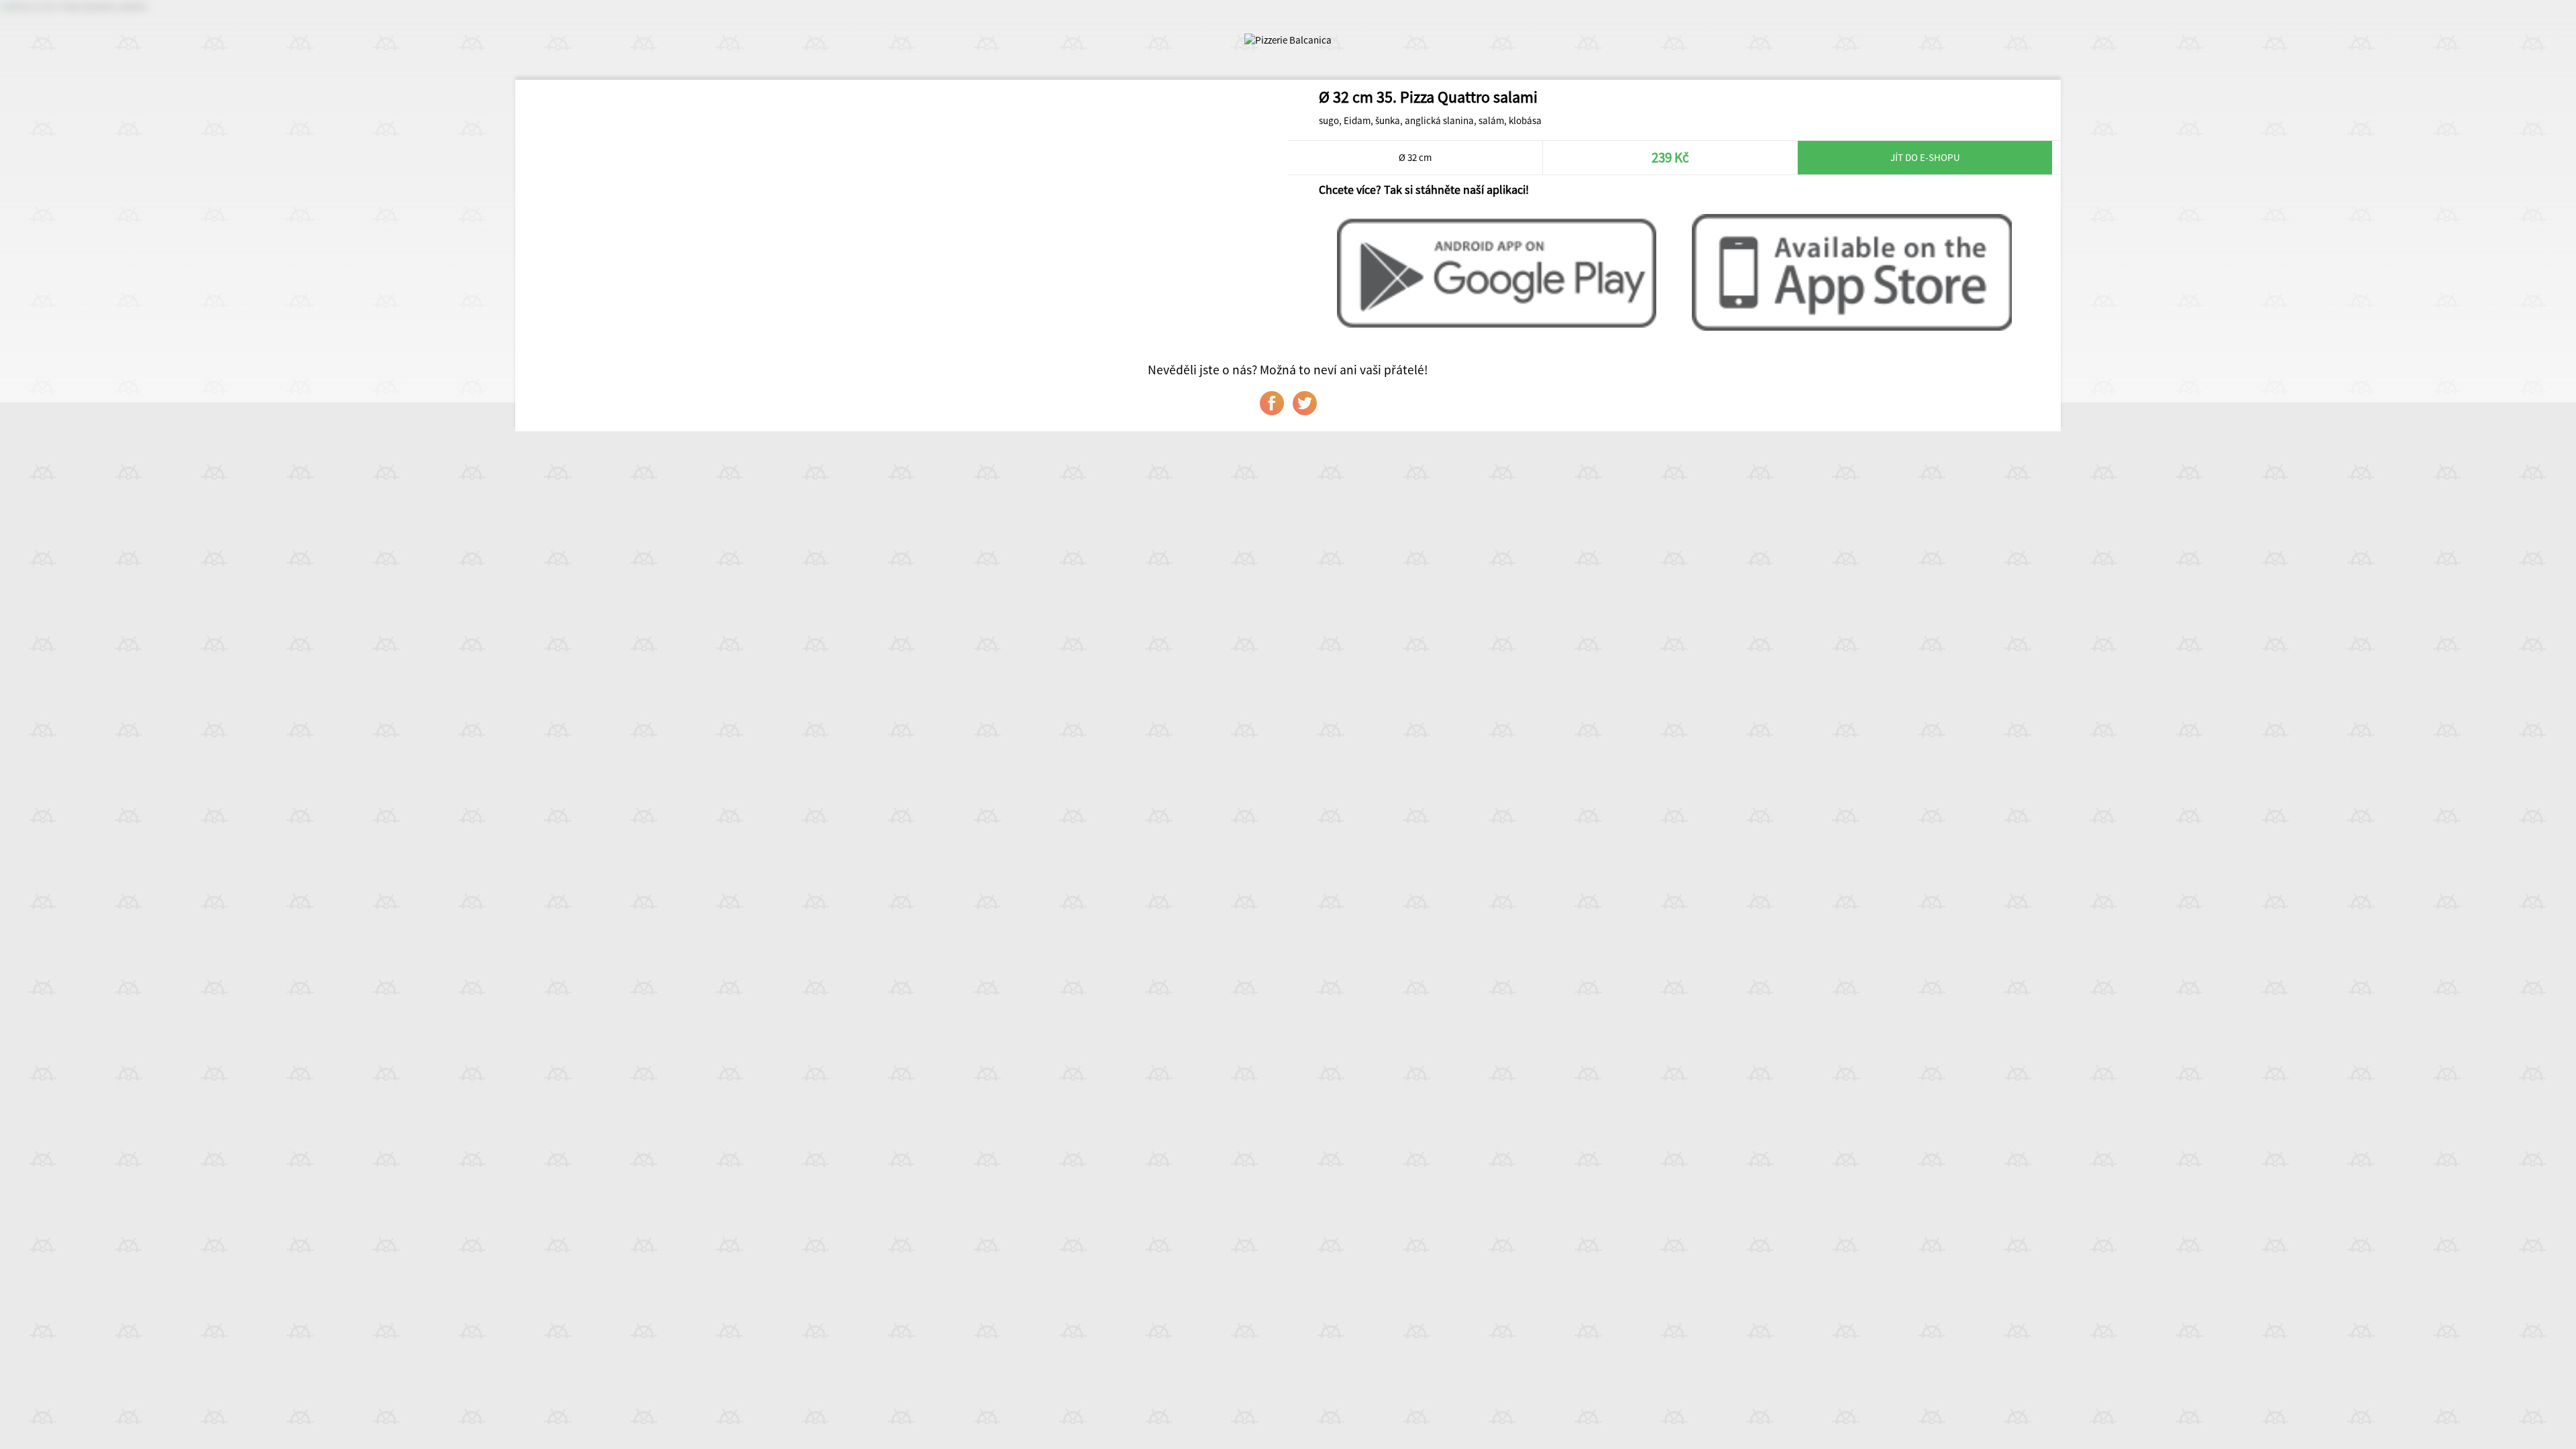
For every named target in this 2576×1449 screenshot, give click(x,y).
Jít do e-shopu (1925, 157)
